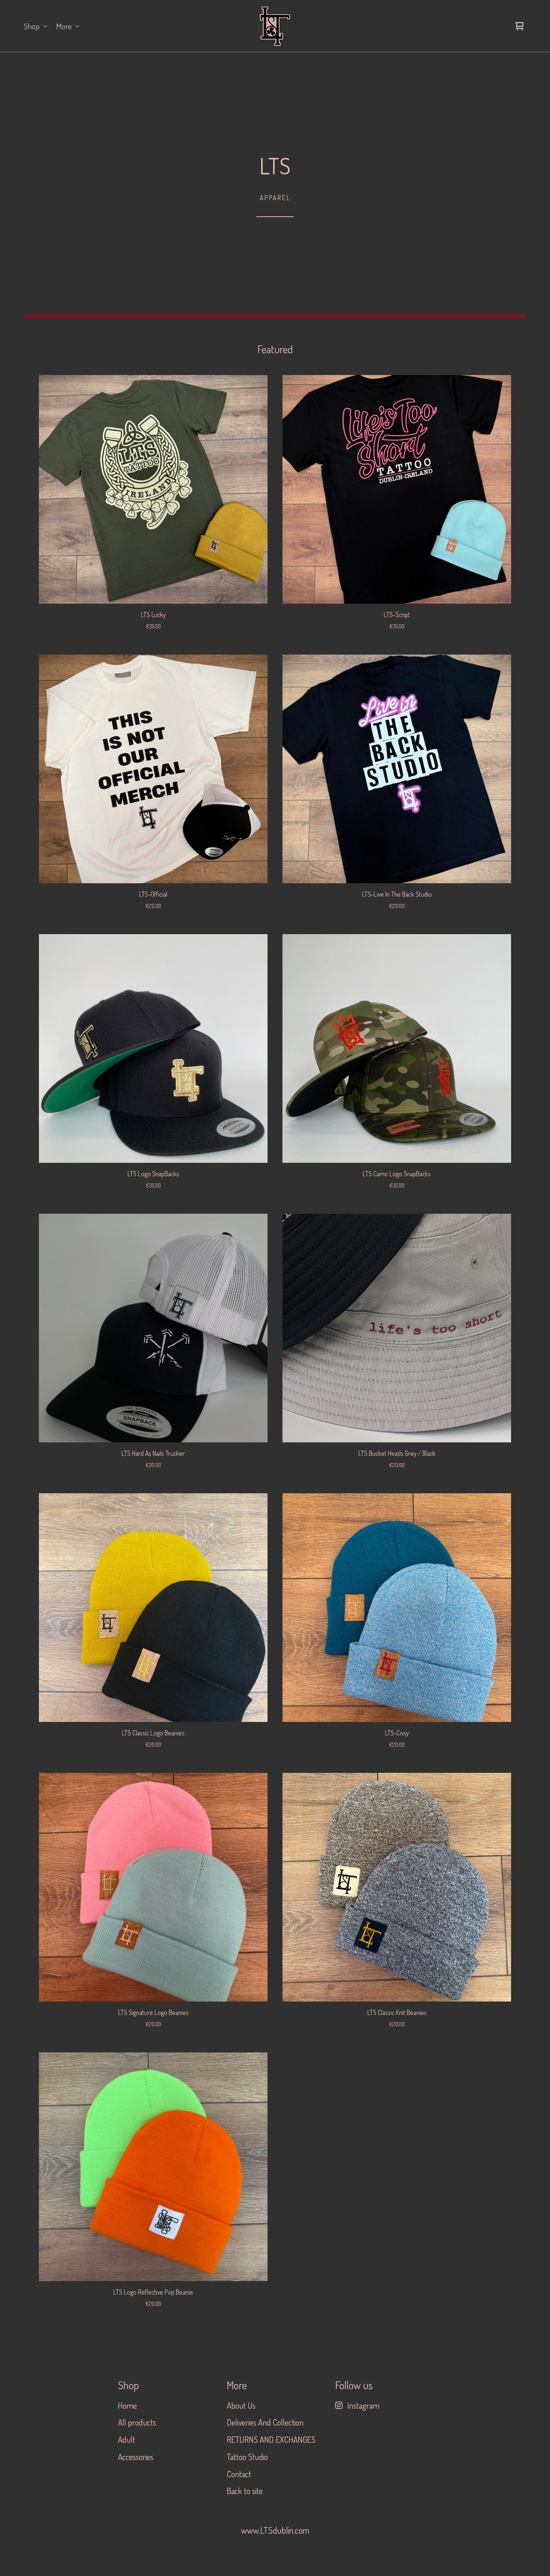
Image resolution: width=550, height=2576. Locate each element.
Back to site (245, 2491)
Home (127, 2405)
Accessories (136, 2457)
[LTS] (275, 26)
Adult (126, 2439)
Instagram (363, 2405)
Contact (239, 2474)
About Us (241, 2405)
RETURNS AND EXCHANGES (271, 2439)
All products (137, 2422)
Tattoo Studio (247, 2457)
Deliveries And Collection (265, 2422)
